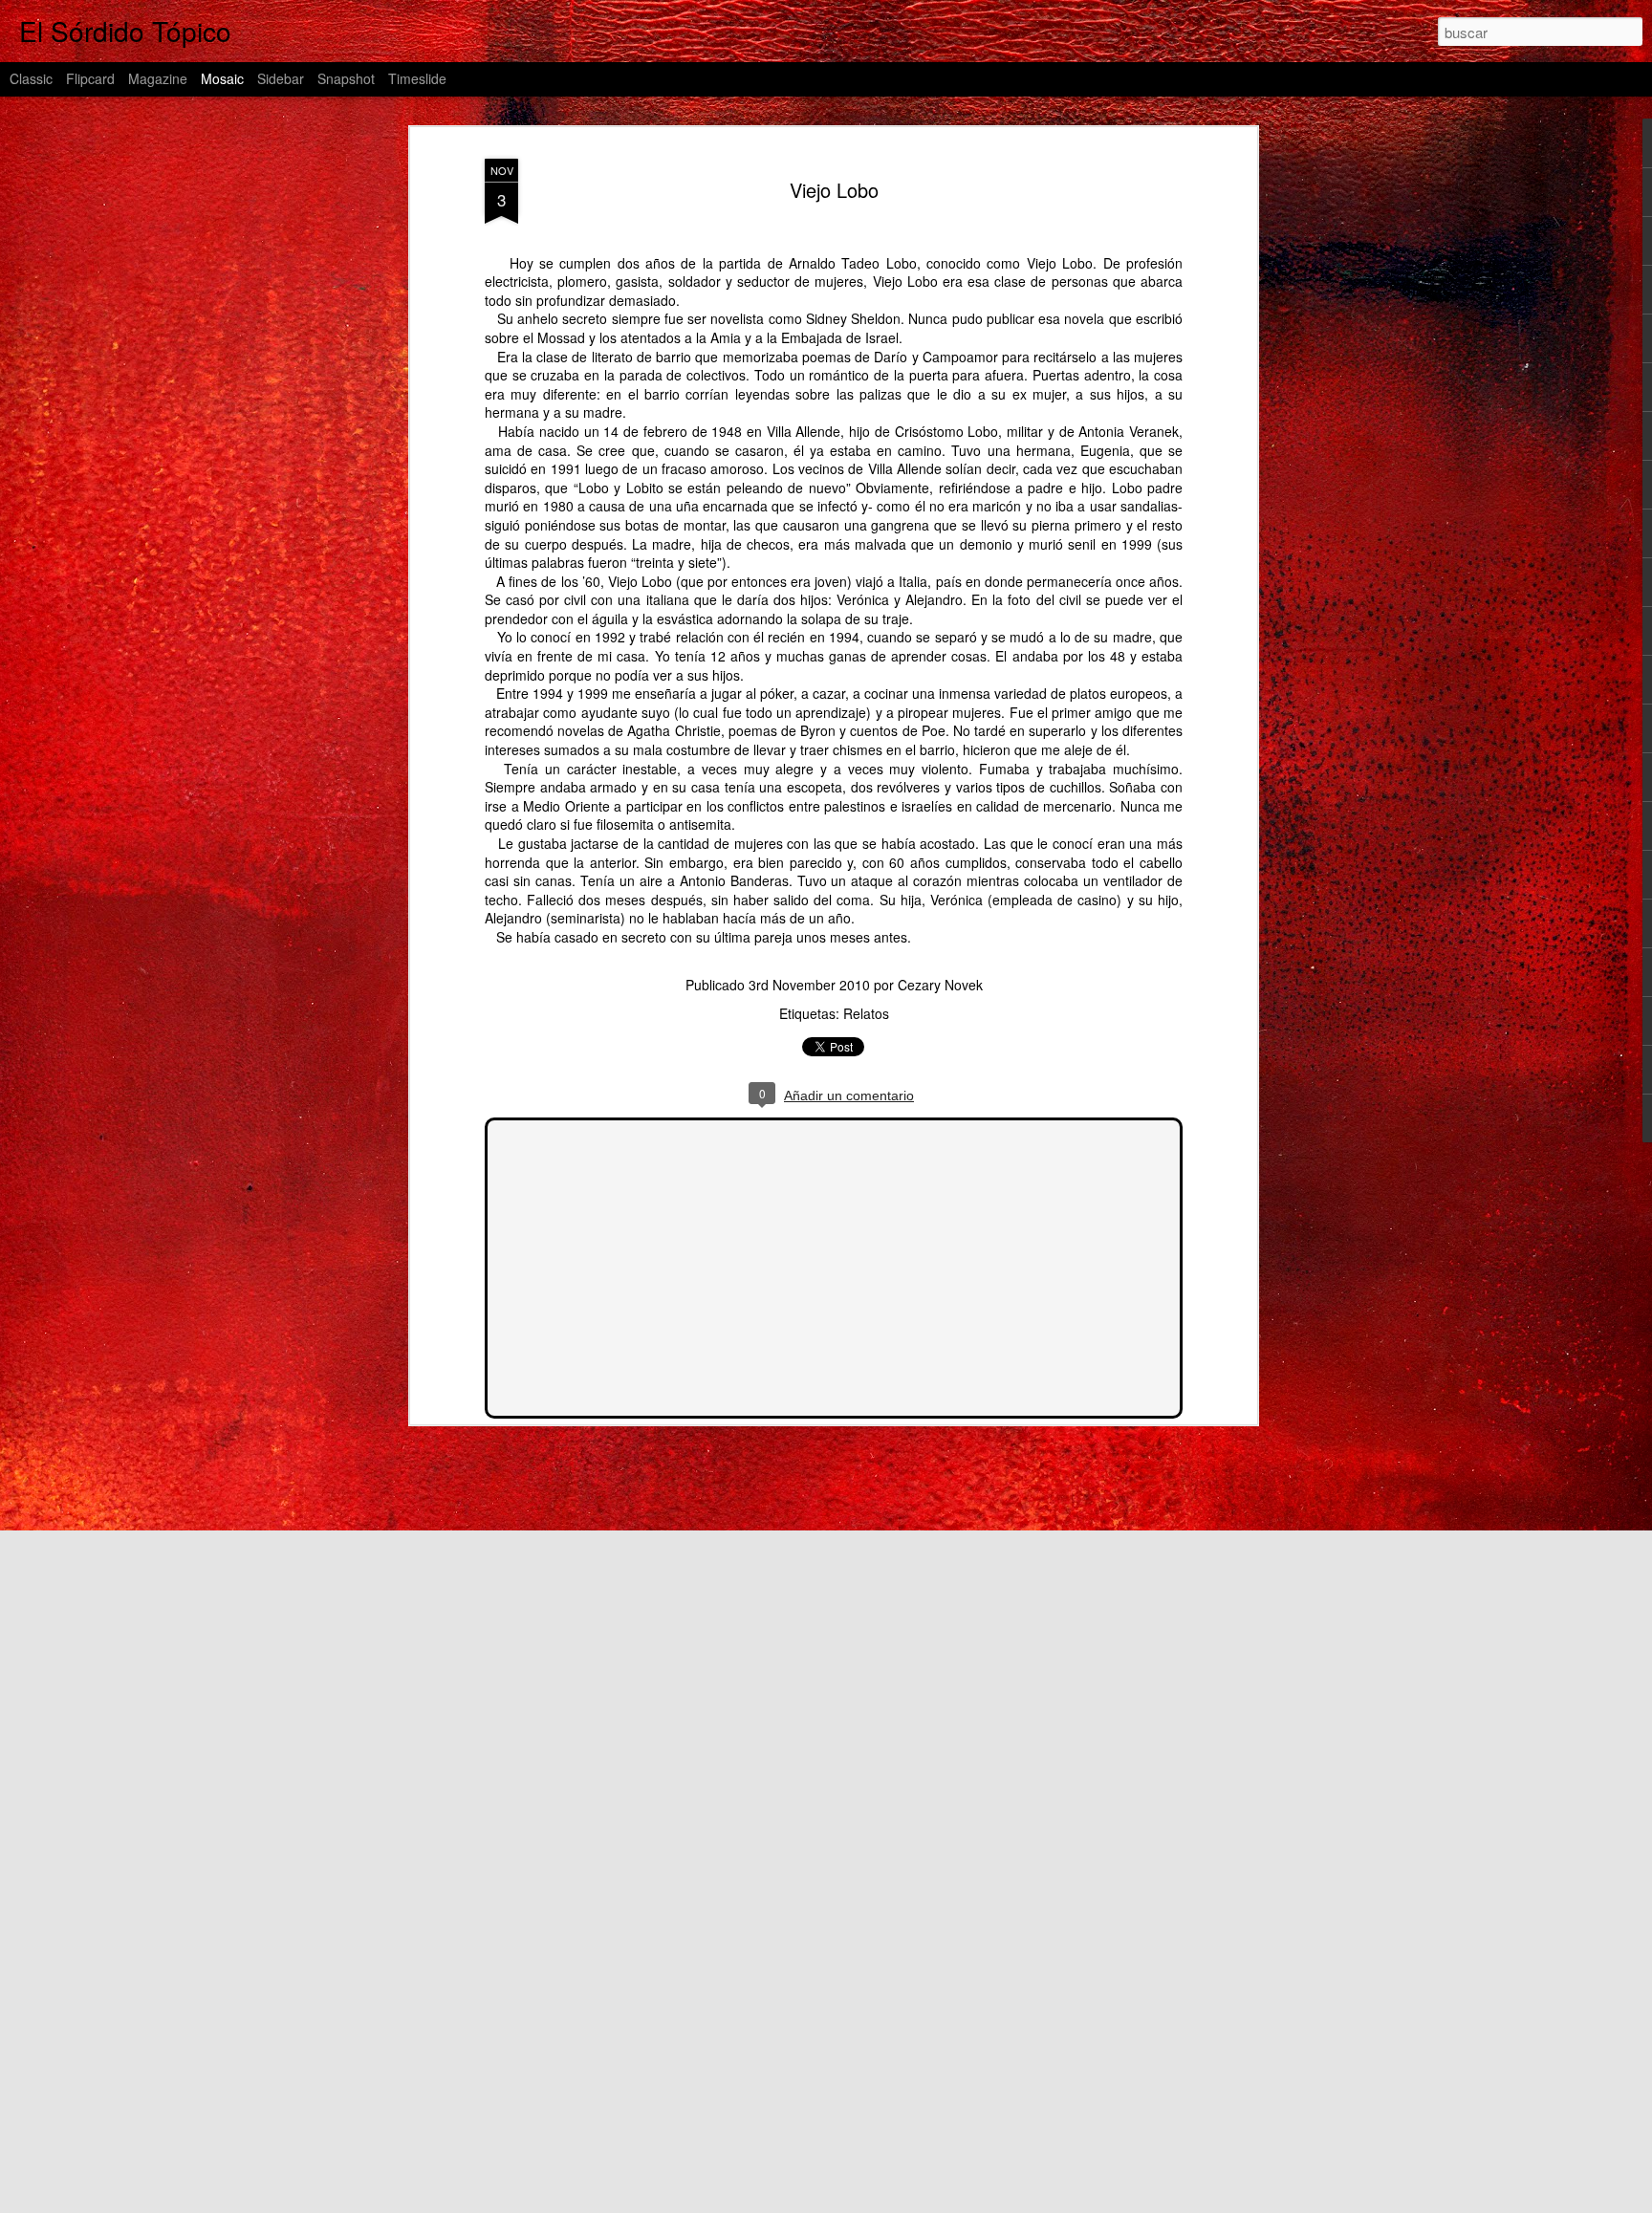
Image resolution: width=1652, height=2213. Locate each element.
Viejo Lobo (834, 190)
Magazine (158, 78)
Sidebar (281, 78)
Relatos (866, 1013)
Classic (31, 78)
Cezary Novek (940, 985)
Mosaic (222, 78)
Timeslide (417, 78)
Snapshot (346, 78)
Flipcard (90, 78)
